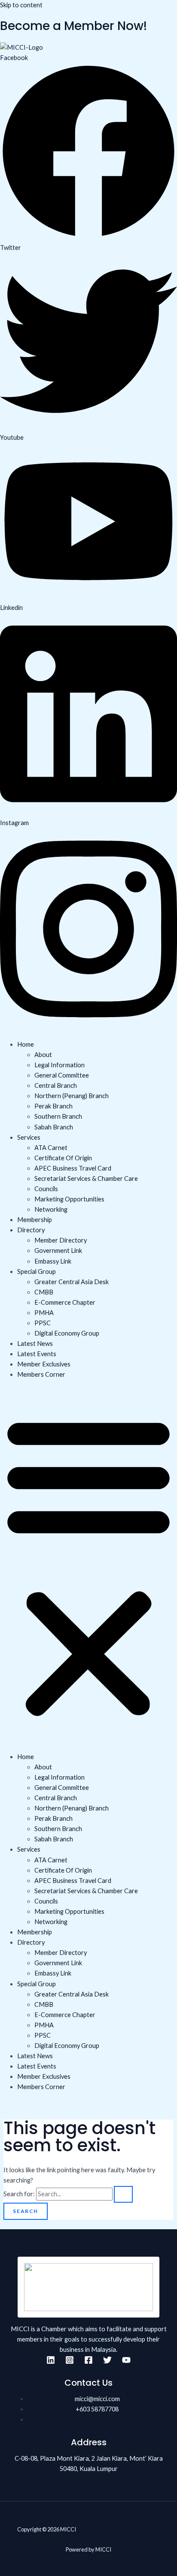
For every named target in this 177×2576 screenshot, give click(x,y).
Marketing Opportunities (69, 1199)
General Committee (62, 1075)
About (43, 1055)
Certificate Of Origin (63, 1158)
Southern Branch (58, 1116)
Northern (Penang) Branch (72, 1096)
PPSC (43, 1323)
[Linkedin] (51, 2362)
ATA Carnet (51, 1148)
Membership (35, 1220)
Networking (51, 1209)
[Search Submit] (123, 2195)
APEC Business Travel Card (73, 1168)
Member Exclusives (44, 1364)
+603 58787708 (97, 2409)
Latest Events (37, 1354)
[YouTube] (126, 2362)
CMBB (44, 1292)
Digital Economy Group (67, 1333)
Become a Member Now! (73, 26)
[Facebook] (88, 2362)
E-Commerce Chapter (65, 1302)
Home (26, 1044)
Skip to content (21, 5)
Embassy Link (53, 1261)
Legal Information (60, 1065)
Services (29, 1137)
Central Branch (56, 1085)
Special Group (37, 1271)
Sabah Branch (54, 1127)
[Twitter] (107, 2362)
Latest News (35, 1344)
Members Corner (41, 1374)
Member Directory (61, 1240)
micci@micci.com (97, 2399)
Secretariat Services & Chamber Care (86, 1178)
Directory (31, 1230)
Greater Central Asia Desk (72, 1282)
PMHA (44, 1313)
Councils (46, 1189)
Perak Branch (53, 1106)
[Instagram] (70, 2362)
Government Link (58, 1250)
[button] (88, 1566)
